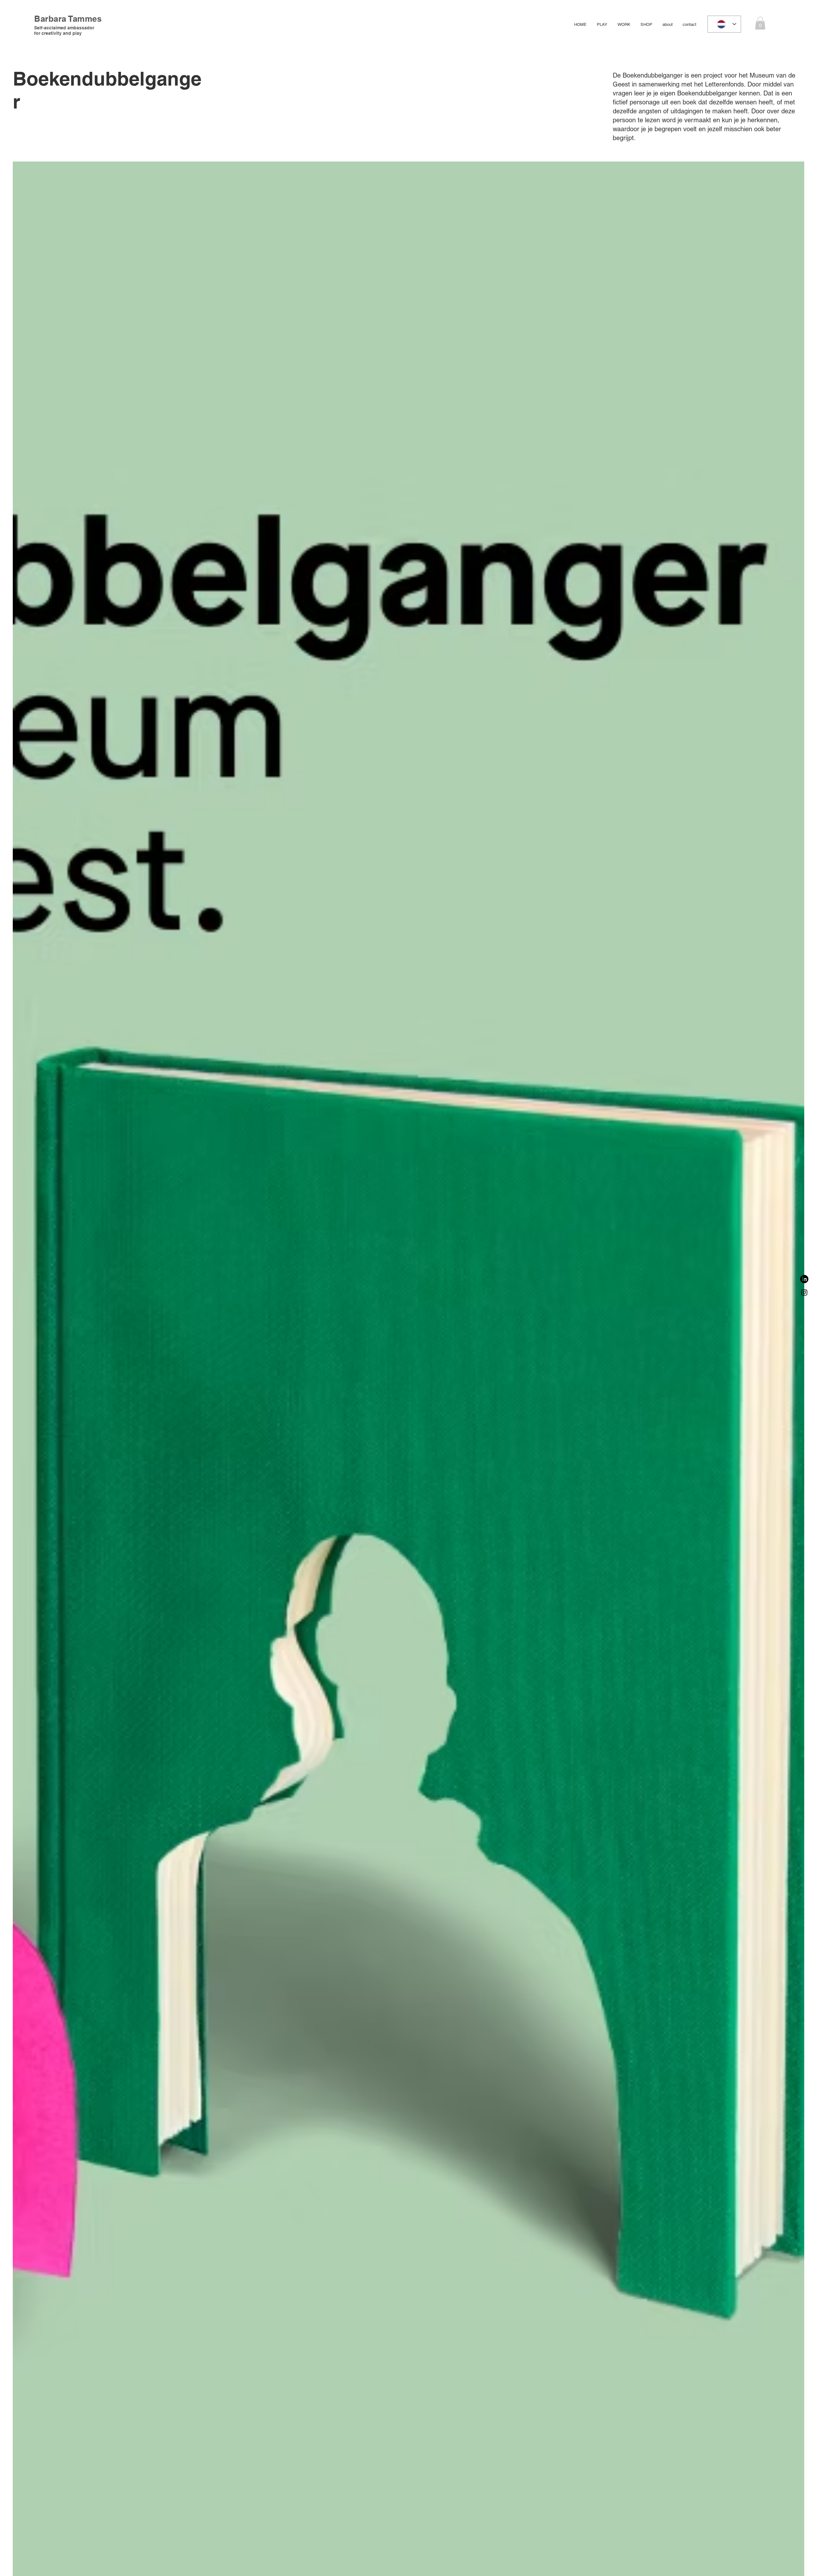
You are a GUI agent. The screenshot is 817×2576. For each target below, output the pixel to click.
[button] (760, 23)
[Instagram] (804, 1292)
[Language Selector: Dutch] (724, 24)
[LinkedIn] (804, 1279)
